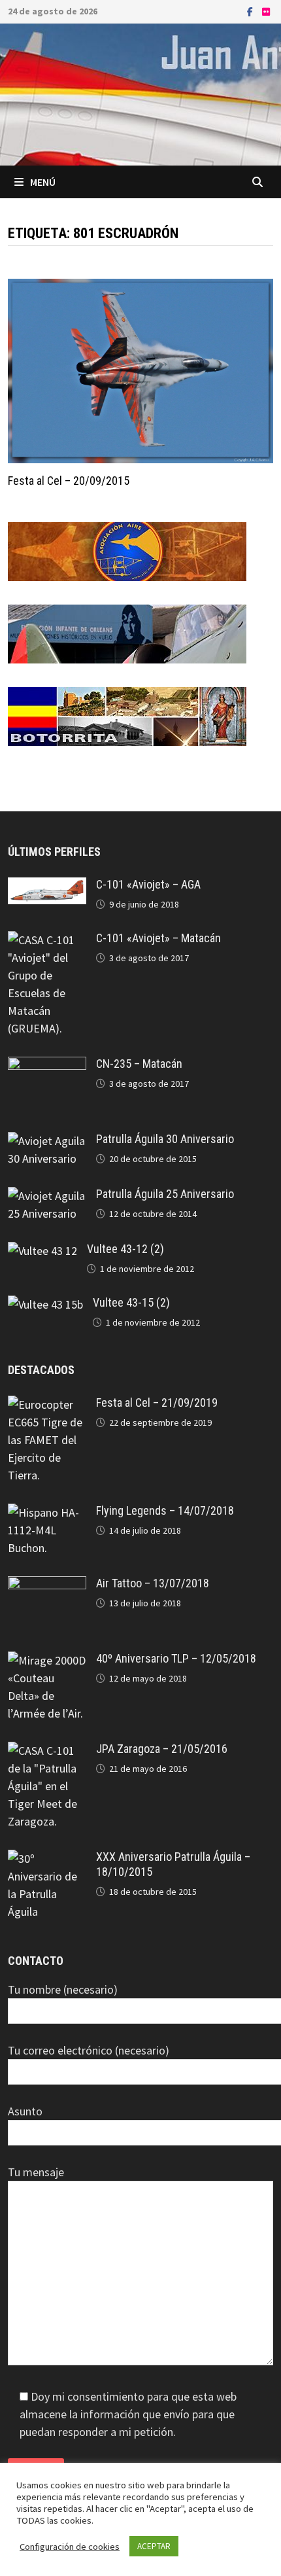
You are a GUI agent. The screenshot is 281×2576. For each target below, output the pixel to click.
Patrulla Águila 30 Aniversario (165, 1139)
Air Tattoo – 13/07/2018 (153, 1583)
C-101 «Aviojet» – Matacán (158, 938)
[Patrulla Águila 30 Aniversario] (47, 1141)
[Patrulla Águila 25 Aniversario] (47, 1196)
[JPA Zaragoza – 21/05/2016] (47, 1751)
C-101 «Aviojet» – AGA (148, 884)
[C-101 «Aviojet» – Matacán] (47, 940)
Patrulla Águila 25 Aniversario (165, 1194)
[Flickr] (266, 11)
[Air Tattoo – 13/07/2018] (47, 1585)
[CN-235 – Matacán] (47, 1066)
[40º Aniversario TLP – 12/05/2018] (47, 1660)
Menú (43, 182)
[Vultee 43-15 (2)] (45, 1304)
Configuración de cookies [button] (70, 2547)
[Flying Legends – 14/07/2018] (47, 1512)
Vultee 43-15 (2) (131, 1302)
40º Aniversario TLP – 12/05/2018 (176, 1658)
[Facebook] (251, 11)
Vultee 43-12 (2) (125, 1249)
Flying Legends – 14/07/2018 (165, 1510)
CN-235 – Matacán (139, 1064)
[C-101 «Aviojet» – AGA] (47, 886)
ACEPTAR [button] (154, 2546)
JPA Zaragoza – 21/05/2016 (162, 1749)
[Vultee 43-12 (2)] (42, 1251)
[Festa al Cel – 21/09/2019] (47, 1404)
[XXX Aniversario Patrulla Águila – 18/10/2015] (47, 1859)
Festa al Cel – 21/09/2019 (157, 1403)
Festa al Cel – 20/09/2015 (69, 481)
